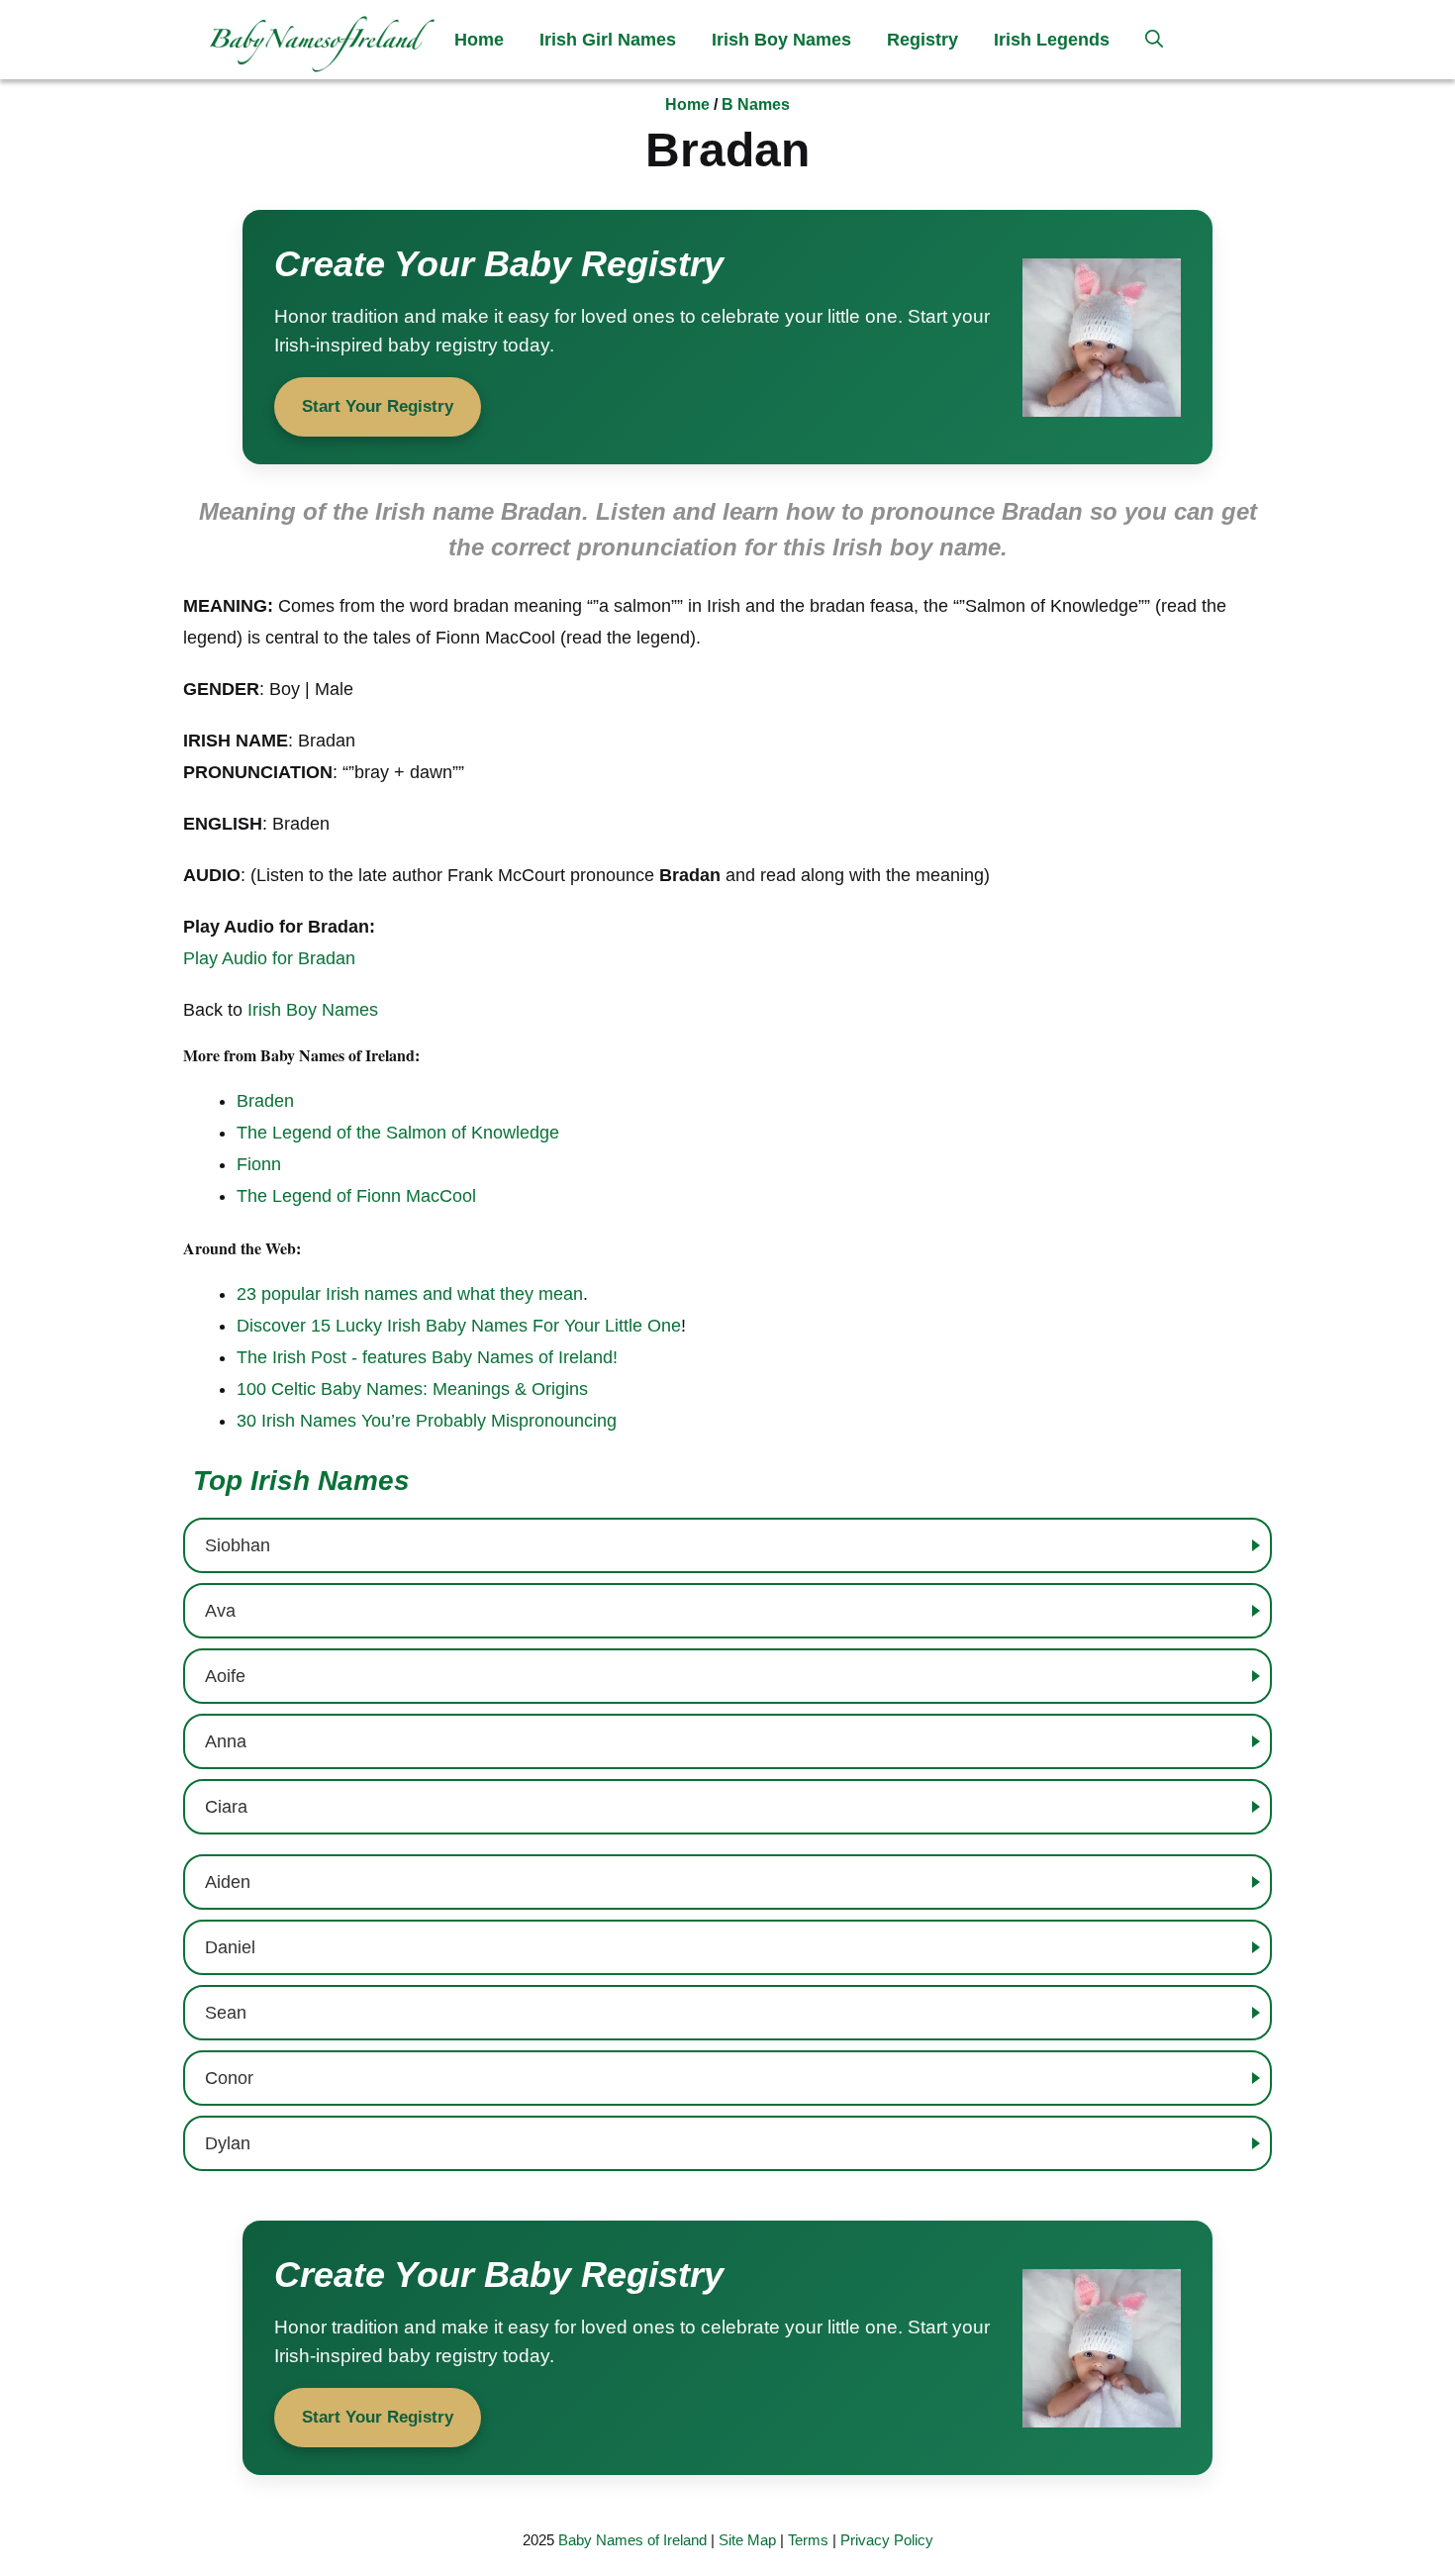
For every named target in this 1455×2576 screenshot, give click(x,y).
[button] (1154, 40)
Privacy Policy (887, 2540)
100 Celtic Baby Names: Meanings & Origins (412, 1389)
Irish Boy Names (781, 40)
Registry (922, 40)
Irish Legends (1052, 40)
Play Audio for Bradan (269, 958)
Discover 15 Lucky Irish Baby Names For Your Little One (459, 1326)
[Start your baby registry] (727, 337)
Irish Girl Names (608, 40)
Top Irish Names (301, 1481)
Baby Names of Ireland (632, 2540)
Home (479, 40)
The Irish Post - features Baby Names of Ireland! (427, 1357)
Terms (808, 2540)
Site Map (747, 2540)
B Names (756, 104)
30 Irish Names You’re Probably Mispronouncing (427, 1421)
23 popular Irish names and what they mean (410, 1294)
